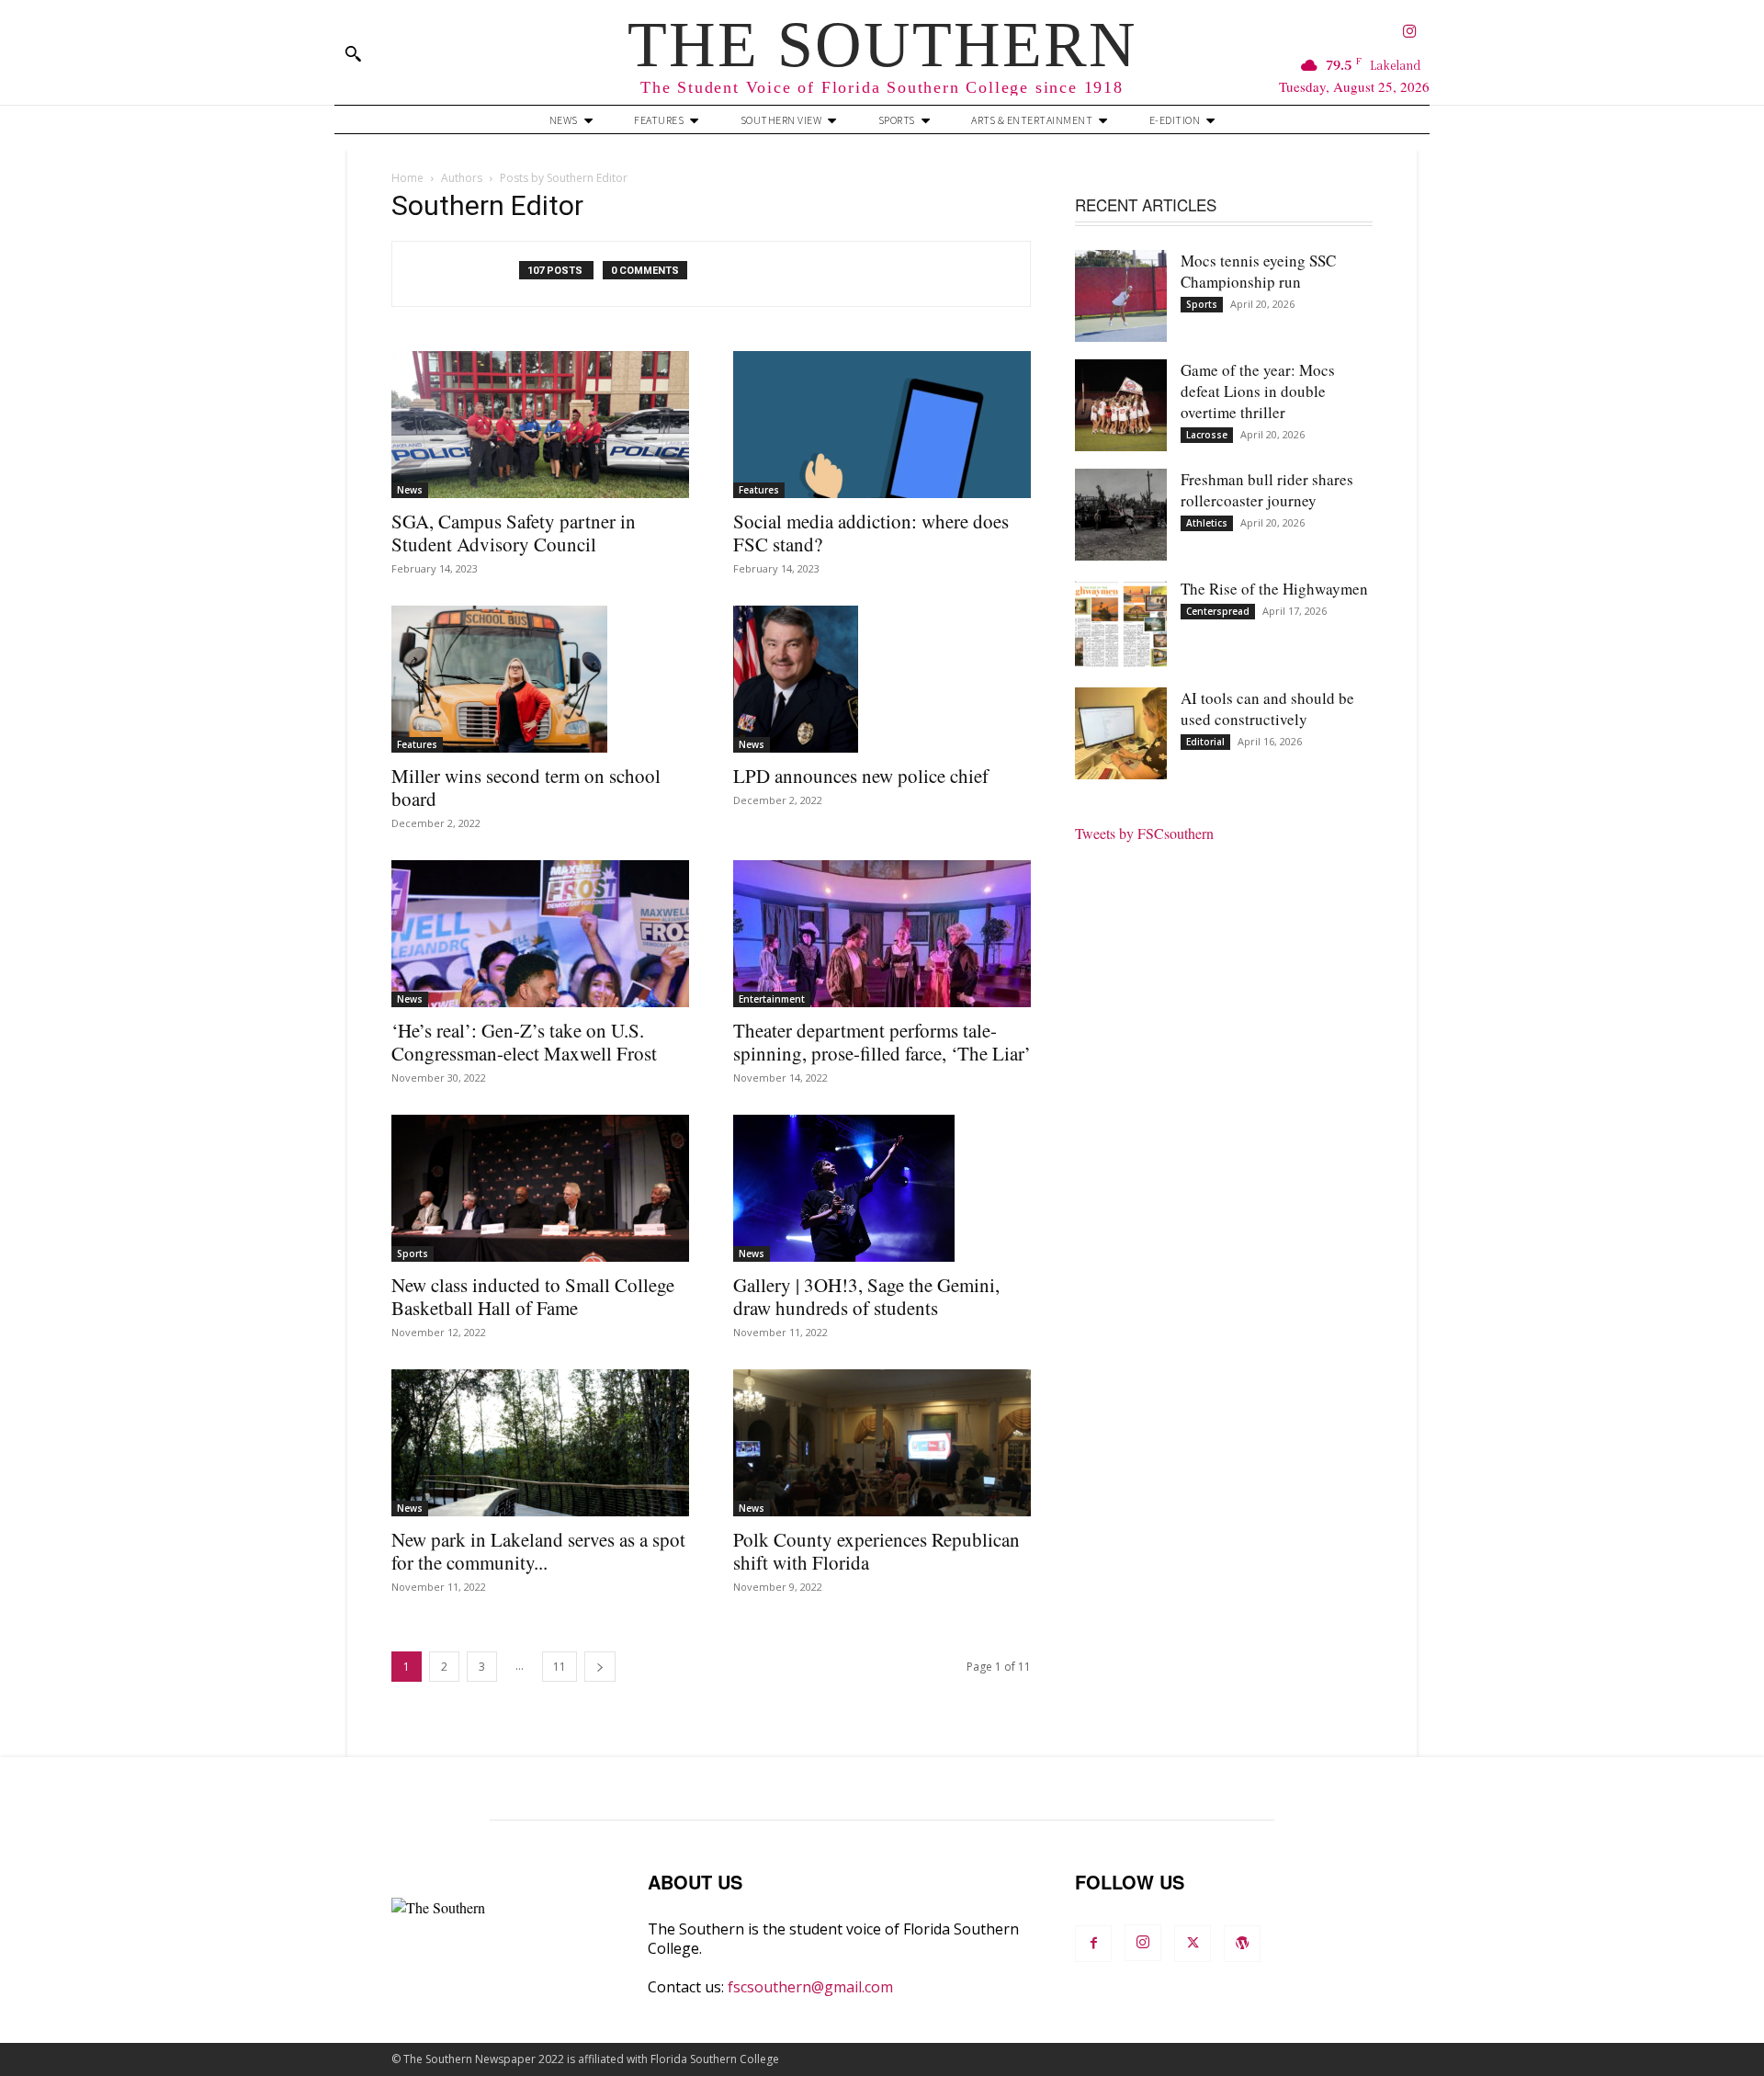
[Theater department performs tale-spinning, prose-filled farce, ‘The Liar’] (882, 934)
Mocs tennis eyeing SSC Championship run (1258, 271)
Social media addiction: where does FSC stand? (871, 533)
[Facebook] (1093, 1944)
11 (560, 1667)
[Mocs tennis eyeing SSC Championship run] (1121, 296)
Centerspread (1218, 611)
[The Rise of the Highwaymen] (1121, 624)
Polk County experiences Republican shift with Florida (876, 1551)
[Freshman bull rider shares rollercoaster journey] (1121, 515)
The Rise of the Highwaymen (1274, 589)
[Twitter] (1193, 1944)
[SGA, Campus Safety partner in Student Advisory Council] (540, 425)
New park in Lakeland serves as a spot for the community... (538, 1551)
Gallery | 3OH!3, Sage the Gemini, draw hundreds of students (866, 1296)
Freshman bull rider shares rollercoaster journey (1267, 490)
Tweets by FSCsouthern (1144, 833)
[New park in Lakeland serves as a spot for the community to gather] (540, 1443)
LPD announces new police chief (861, 776)
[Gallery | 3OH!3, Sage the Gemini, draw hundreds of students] (882, 1188)
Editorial (1205, 742)
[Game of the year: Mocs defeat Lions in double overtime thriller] (1121, 405)
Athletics (1207, 523)
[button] (353, 53)
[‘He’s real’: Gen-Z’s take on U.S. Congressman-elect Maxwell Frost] (540, 934)
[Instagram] (1410, 33)
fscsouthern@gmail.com (810, 1987)
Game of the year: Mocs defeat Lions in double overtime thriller (1258, 391)
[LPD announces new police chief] (882, 679)
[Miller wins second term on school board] (540, 679)
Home (407, 178)
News (410, 490)
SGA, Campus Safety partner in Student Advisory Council (514, 533)
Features (759, 490)
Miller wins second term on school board (526, 787)
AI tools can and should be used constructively (1267, 709)
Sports (413, 1254)
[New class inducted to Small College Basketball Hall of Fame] (540, 1188)
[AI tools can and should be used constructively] (1121, 733)
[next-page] (600, 1667)
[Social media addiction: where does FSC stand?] (882, 425)
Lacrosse (1207, 435)
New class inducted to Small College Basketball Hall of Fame (533, 1296)
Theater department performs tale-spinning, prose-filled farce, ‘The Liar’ (882, 1042)
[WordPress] (1242, 1944)
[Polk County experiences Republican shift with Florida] (882, 1443)
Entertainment (772, 999)
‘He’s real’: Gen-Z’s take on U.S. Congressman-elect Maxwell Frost (524, 1042)
